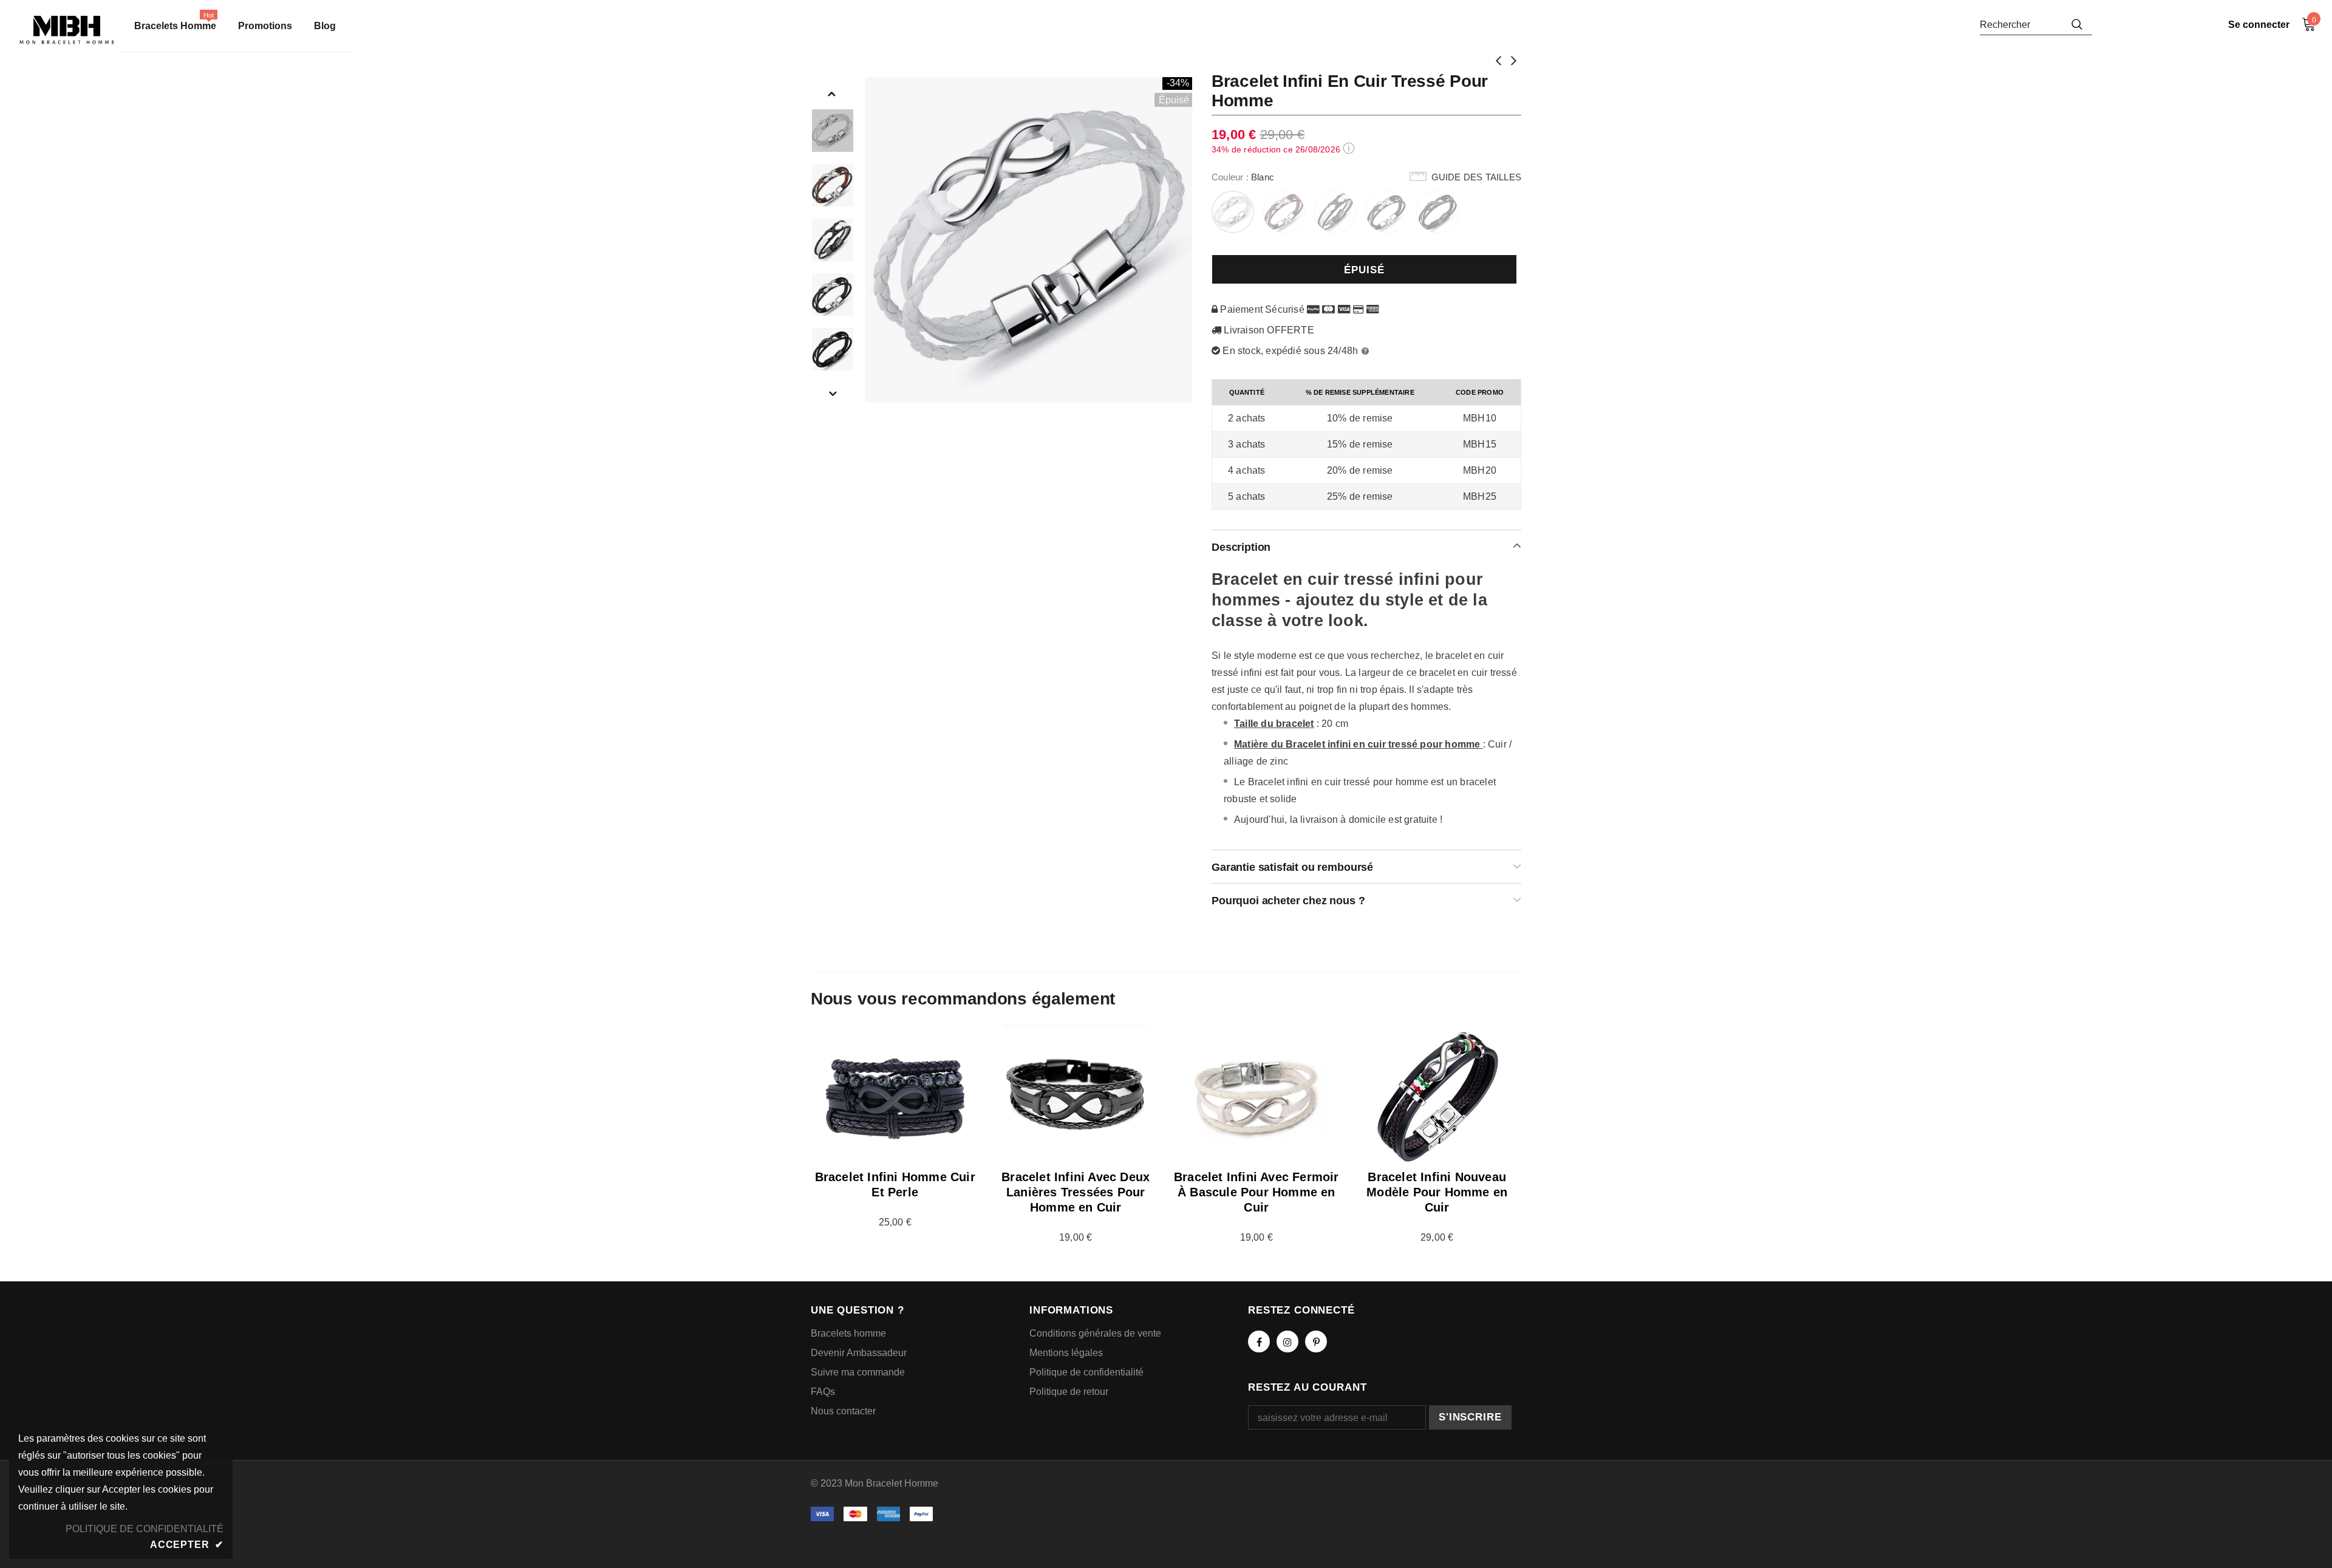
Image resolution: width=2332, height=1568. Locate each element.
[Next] (832, 393)
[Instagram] (1287, 1341)
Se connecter (2259, 25)
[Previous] (832, 93)
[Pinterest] (1316, 1341)
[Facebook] (1259, 1341)
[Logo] (67, 30)
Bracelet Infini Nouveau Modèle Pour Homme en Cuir (1437, 1192)
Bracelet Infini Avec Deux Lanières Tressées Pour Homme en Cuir (1076, 1192)
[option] (1029, 240)
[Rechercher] (2077, 24)
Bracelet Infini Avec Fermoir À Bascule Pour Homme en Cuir (1256, 1192)
